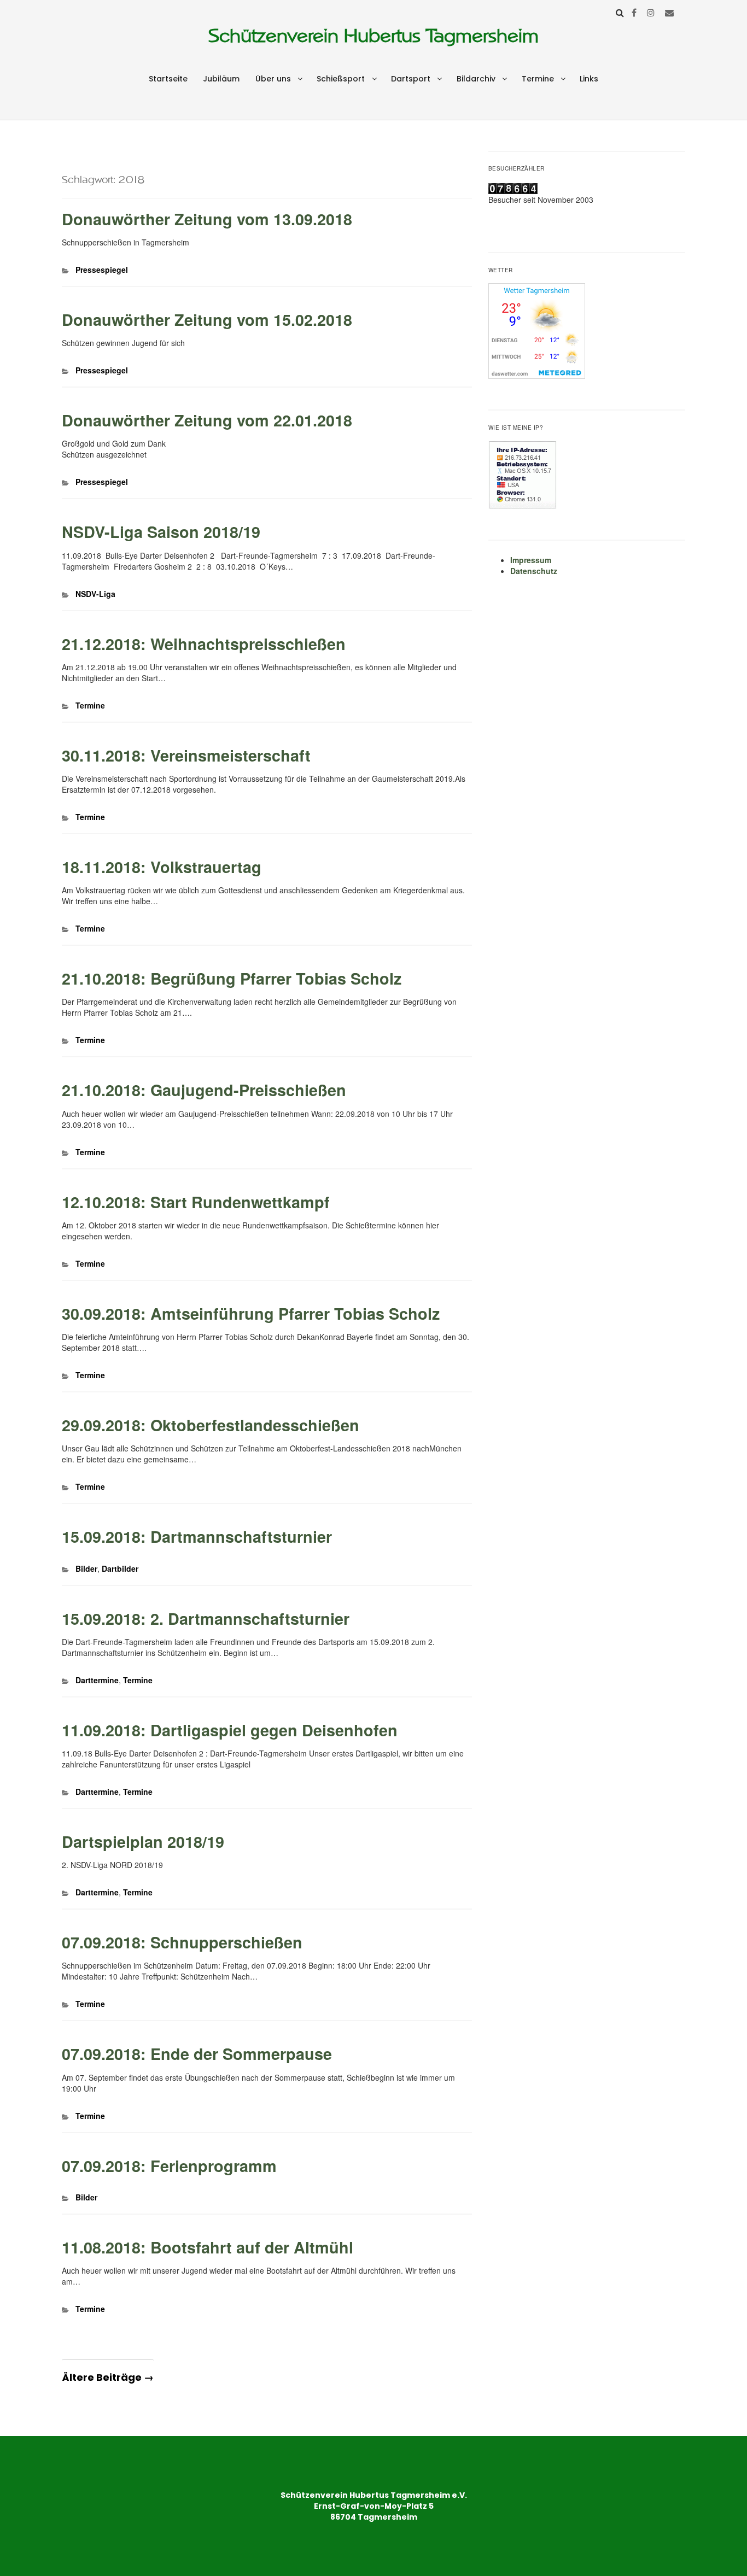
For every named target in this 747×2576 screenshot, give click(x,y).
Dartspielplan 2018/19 (143, 1842)
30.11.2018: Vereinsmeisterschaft (186, 755)
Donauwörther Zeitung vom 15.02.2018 (207, 320)
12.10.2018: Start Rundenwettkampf (196, 1202)
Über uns (273, 79)
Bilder (86, 1568)
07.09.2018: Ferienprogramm (169, 2166)
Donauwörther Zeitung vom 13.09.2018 (207, 219)
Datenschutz (534, 571)
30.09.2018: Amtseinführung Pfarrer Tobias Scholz (251, 1313)
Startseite (168, 79)
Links (589, 79)
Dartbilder (120, 1568)
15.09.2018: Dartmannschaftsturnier (197, 1536)
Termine (538, 79)
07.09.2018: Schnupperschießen (182, 1942)
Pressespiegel (102, 270)
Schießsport (341, 79)
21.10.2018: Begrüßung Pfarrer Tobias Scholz (232, 978)
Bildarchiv (476, 79)
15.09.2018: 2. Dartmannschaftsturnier (206, 1618)
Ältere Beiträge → (108, 2377)
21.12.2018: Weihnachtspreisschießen (204, 644)
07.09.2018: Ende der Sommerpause (197, 2054)
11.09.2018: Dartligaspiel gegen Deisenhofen (230, 1730)
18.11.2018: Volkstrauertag (162, 867)
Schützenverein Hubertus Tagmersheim (373, 36)
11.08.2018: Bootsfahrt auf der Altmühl (208, 2247)
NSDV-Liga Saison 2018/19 (161, 532)
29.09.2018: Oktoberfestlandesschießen (211, 1425)
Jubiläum (221, 79)
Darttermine (97, 1680)
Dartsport (411, 79)
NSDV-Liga (95, 594)
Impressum (531, 560)
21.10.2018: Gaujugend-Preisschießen (204, 1090)
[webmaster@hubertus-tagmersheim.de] (669, 12)
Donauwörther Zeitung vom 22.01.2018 (207, 420)
